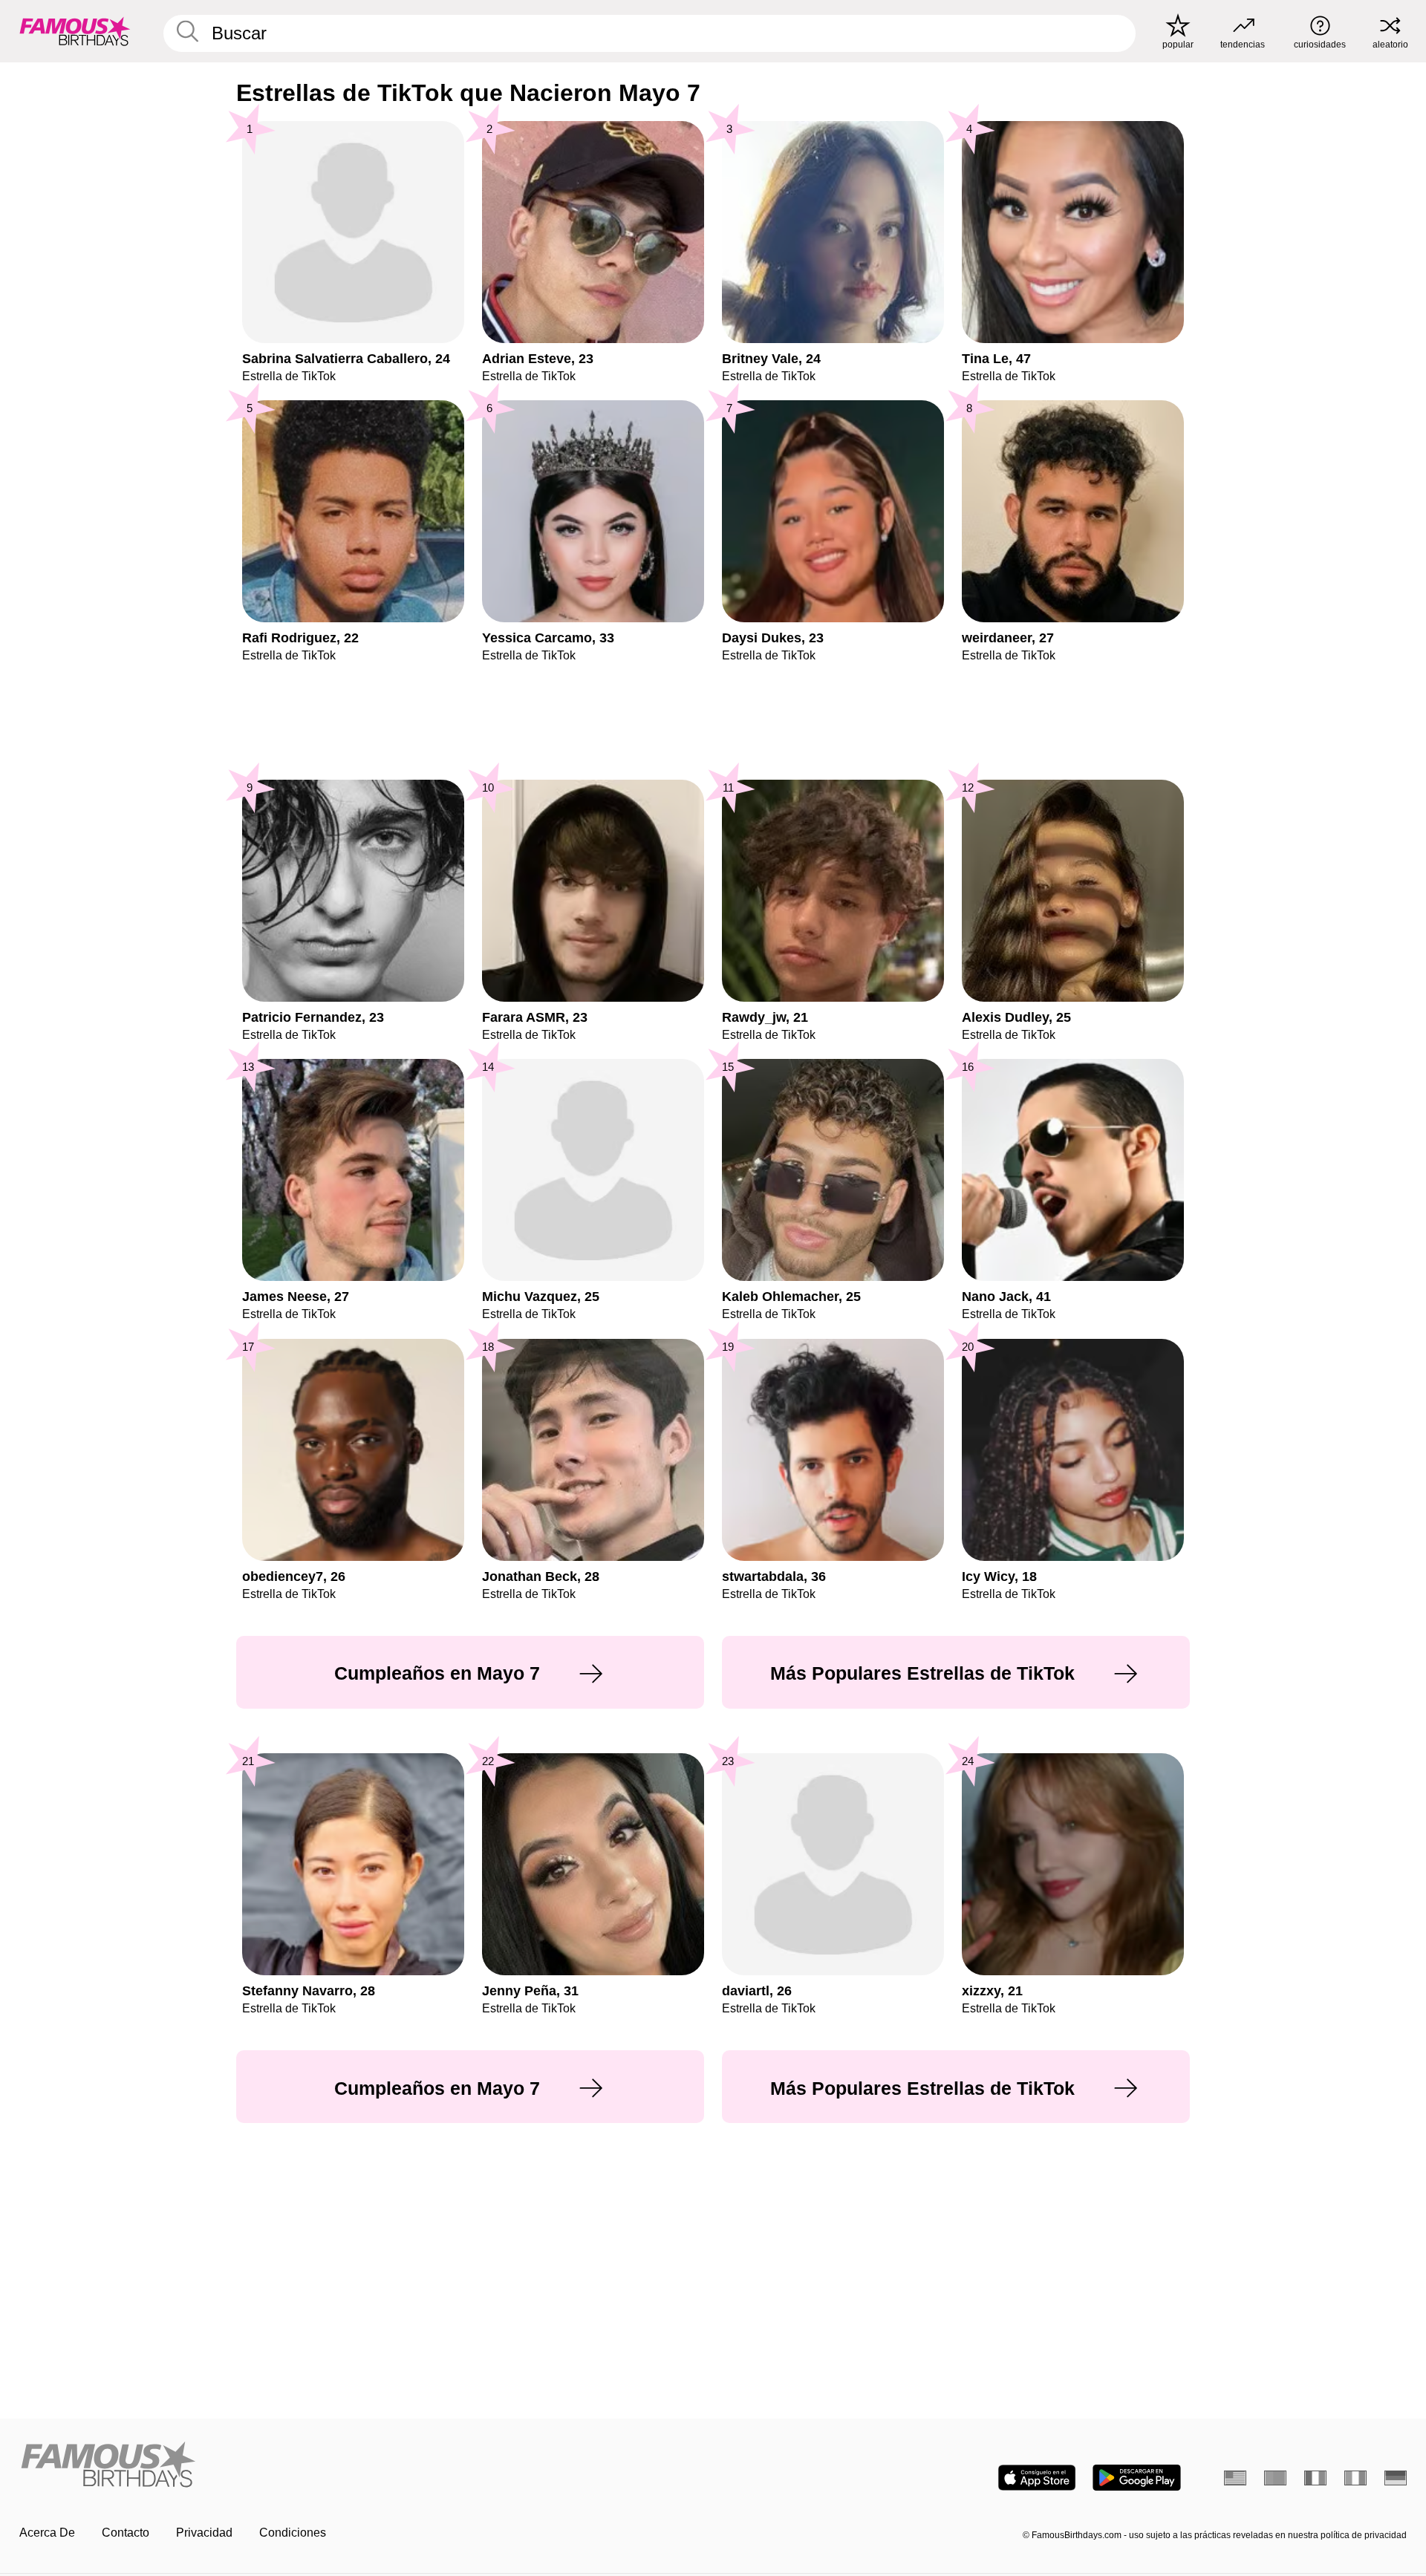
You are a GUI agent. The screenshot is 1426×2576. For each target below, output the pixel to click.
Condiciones (293, 2533)
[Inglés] (1235, 2478)
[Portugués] (1275, 2478)
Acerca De (47, 2533)
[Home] (362, 2466)
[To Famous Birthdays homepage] (75, 31)
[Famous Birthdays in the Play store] (1137, 2478)
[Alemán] (1396, 2478)
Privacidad (204, 2533)
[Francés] (1315, 2478)
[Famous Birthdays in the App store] (1037, 2478)
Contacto (126, 2533)
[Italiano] (1355, 2478)
